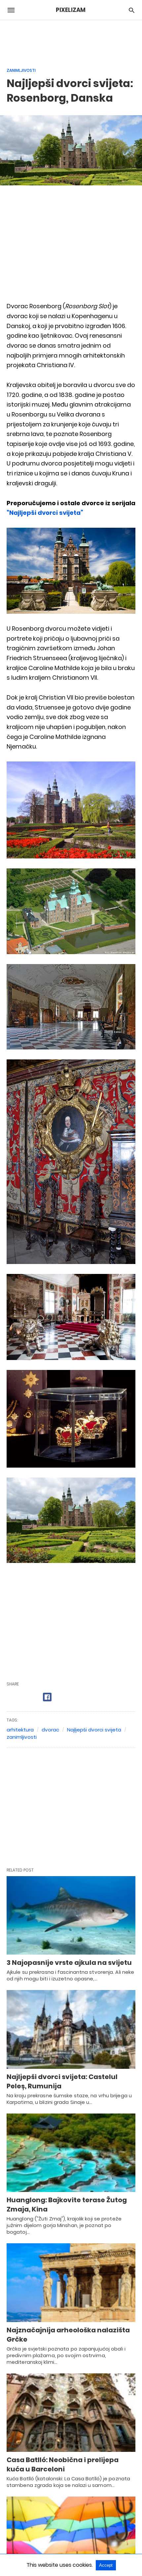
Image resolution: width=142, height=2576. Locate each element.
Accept (106, 2565)
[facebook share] (47, 1697)
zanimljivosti (22, 1737)
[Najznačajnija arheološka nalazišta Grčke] (71, 2283)
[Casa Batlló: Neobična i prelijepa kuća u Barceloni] (71, 2413)
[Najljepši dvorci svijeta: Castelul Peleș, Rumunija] (71, 2029)
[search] (132, 10)
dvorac (50, 1730)
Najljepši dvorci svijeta (94, 1730)
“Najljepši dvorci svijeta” (45, 513)
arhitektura (20, 1730)
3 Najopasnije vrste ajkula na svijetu (69, 1963)
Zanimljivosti (21, 70)
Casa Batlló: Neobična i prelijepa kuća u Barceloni (63, 2464)
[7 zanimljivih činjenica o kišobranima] (71, 2536)
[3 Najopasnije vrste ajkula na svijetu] (71, 1916)
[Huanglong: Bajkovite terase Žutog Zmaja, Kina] (71, 2153)
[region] (71, 40)
